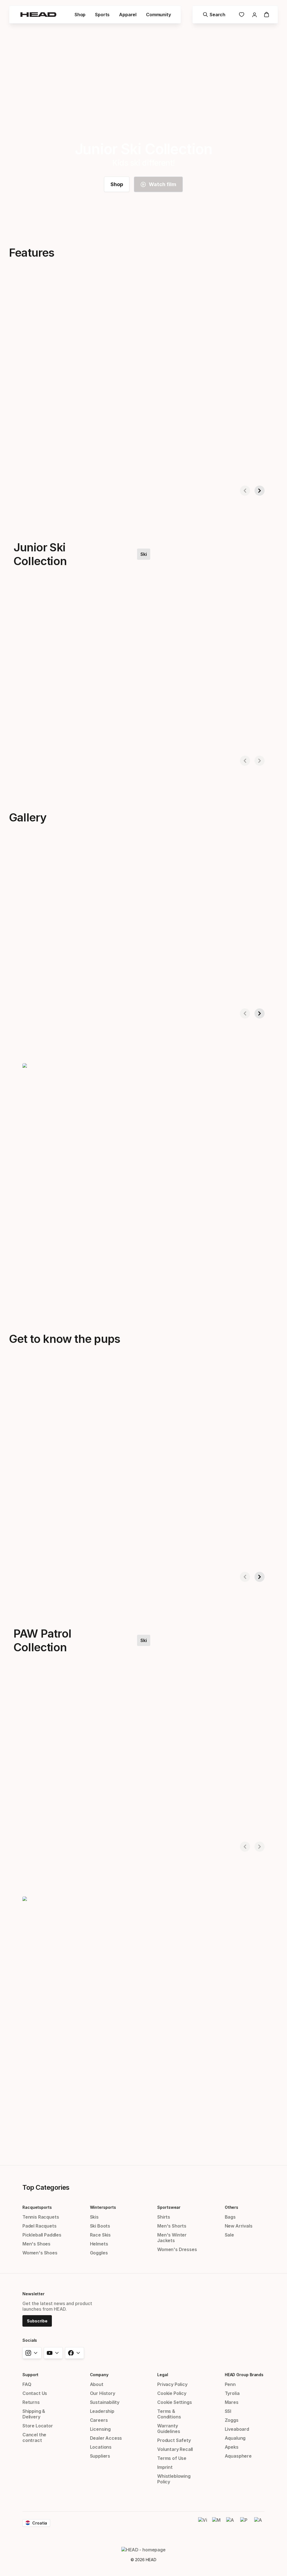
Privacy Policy (172, 2384)
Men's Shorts (172, 2226)
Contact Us (35, 2393)
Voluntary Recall (175, 2449)
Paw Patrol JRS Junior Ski (34, 742)
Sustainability (105, 2402)
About (97, 2384)
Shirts (164, 2217)
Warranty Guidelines (169, 2429)
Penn (230, 2384)
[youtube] (53, 2353)
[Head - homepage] (38, 15)
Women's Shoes (40, 2253)
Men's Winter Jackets (172, 2238)
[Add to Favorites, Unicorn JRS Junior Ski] (215, 600)
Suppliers (100, 2456)
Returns (31, 2402)
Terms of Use (172, 2458)
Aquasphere (238, 2456)
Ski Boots (100, 2226)
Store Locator (38, 2426)
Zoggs (232, 2420)
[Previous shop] (245, 491)
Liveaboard (237, 2429)
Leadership (102, 2411)
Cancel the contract (34, 2437)
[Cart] (267, 15)
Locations (101, 2447)
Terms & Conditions (169, 2414)
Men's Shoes (36, 2244)
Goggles (99, 2253)
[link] (242, 15)
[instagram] (32, 2353)
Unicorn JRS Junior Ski (142, 742)
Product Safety (174, 2440)
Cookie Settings (174, 2402)
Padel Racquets (40, 2226)
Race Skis (100, 2235)
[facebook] (75, 2353)
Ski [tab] (144, 554)
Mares (232, 2402)
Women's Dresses (177, 2249)
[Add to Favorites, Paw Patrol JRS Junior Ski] (104, 600)
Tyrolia (232, 2393)
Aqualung (235, 2438)
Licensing (100, 2429)
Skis (94, 2217)
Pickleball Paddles (42, 2235)
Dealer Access (106, 2438)
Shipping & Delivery (34, 2414)
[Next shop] (260, 491)
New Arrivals (239, 2226)
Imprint (165, 2467)
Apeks (232, 2447)
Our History (103, 2393)
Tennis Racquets (41, 2217)
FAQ (27, 2384)
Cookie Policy (172, 2393)
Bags (230, 2217)
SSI (228, 2411)
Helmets (99, 2244)
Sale (229, 2235)
